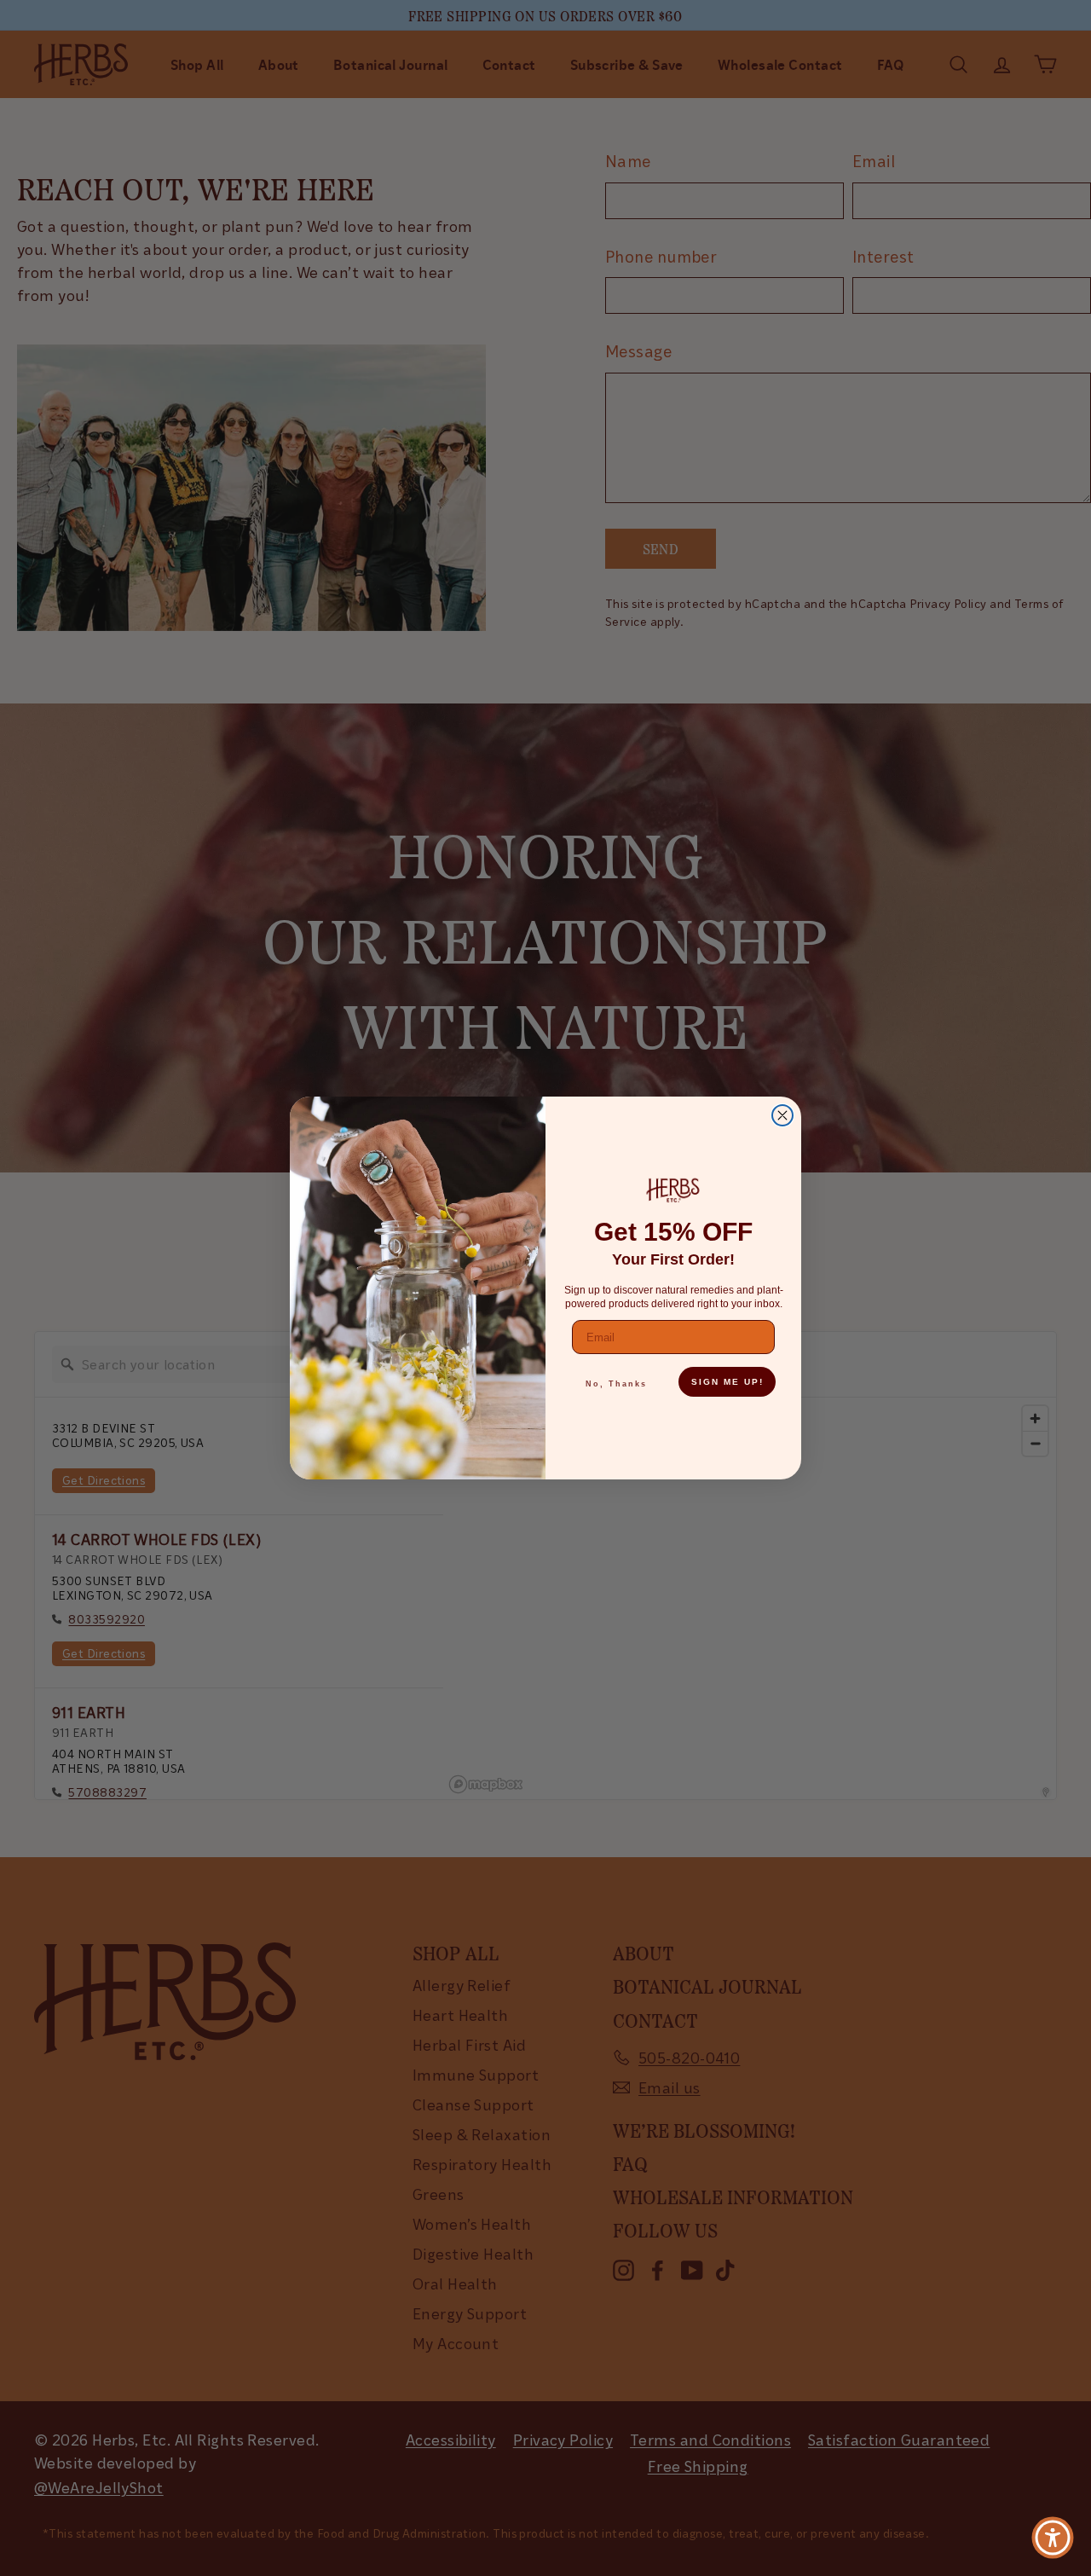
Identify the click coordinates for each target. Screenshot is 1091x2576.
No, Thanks (616, 1384)
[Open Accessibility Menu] (1053, 2538)
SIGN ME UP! (727, 1382)
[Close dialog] (782, 1115)
